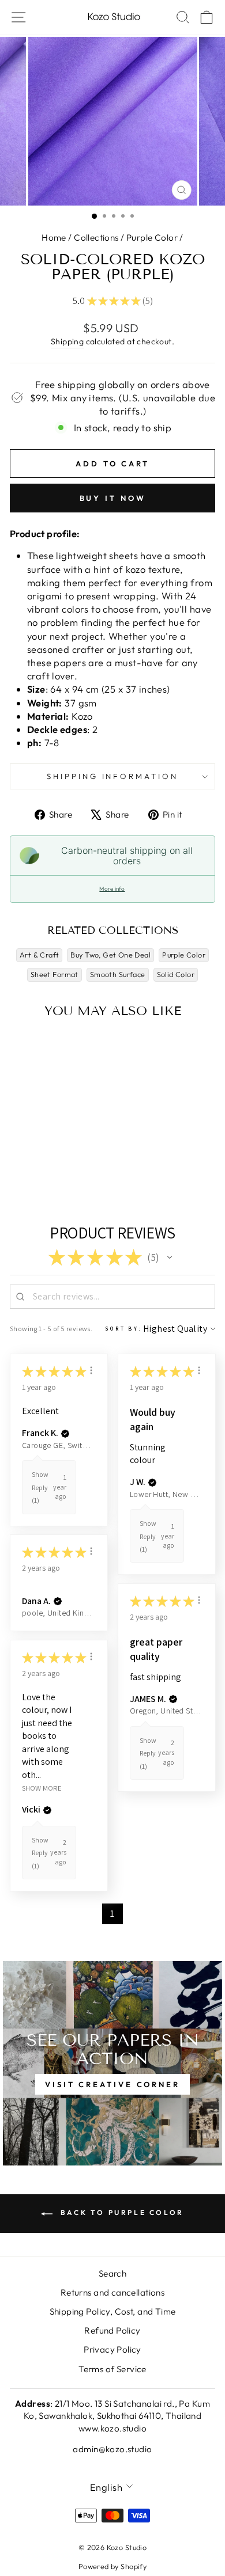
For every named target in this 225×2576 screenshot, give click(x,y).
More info (112, 889)
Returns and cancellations (112, 2292)
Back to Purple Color (121, 2212)
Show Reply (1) (40, 1487)
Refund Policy (112, 2330)
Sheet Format (55, 974)
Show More (42, 1787)
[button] (170, 1257)
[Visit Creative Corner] (112, 2063)
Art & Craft (40, 955)
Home (54, 238)
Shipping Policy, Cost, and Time (113, 2311)
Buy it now (113, 498)
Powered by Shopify (112, 2566)
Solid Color (176, 974)
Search (112, 2273)
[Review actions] (91, 1370)
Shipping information (113, 776)
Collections (96, 238)
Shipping (67, 341)
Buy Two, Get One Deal (110, 955)
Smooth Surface (118, 974)
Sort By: (123, 1329)
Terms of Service (112, 2369)
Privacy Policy (112, 2349)
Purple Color (152, 238)
